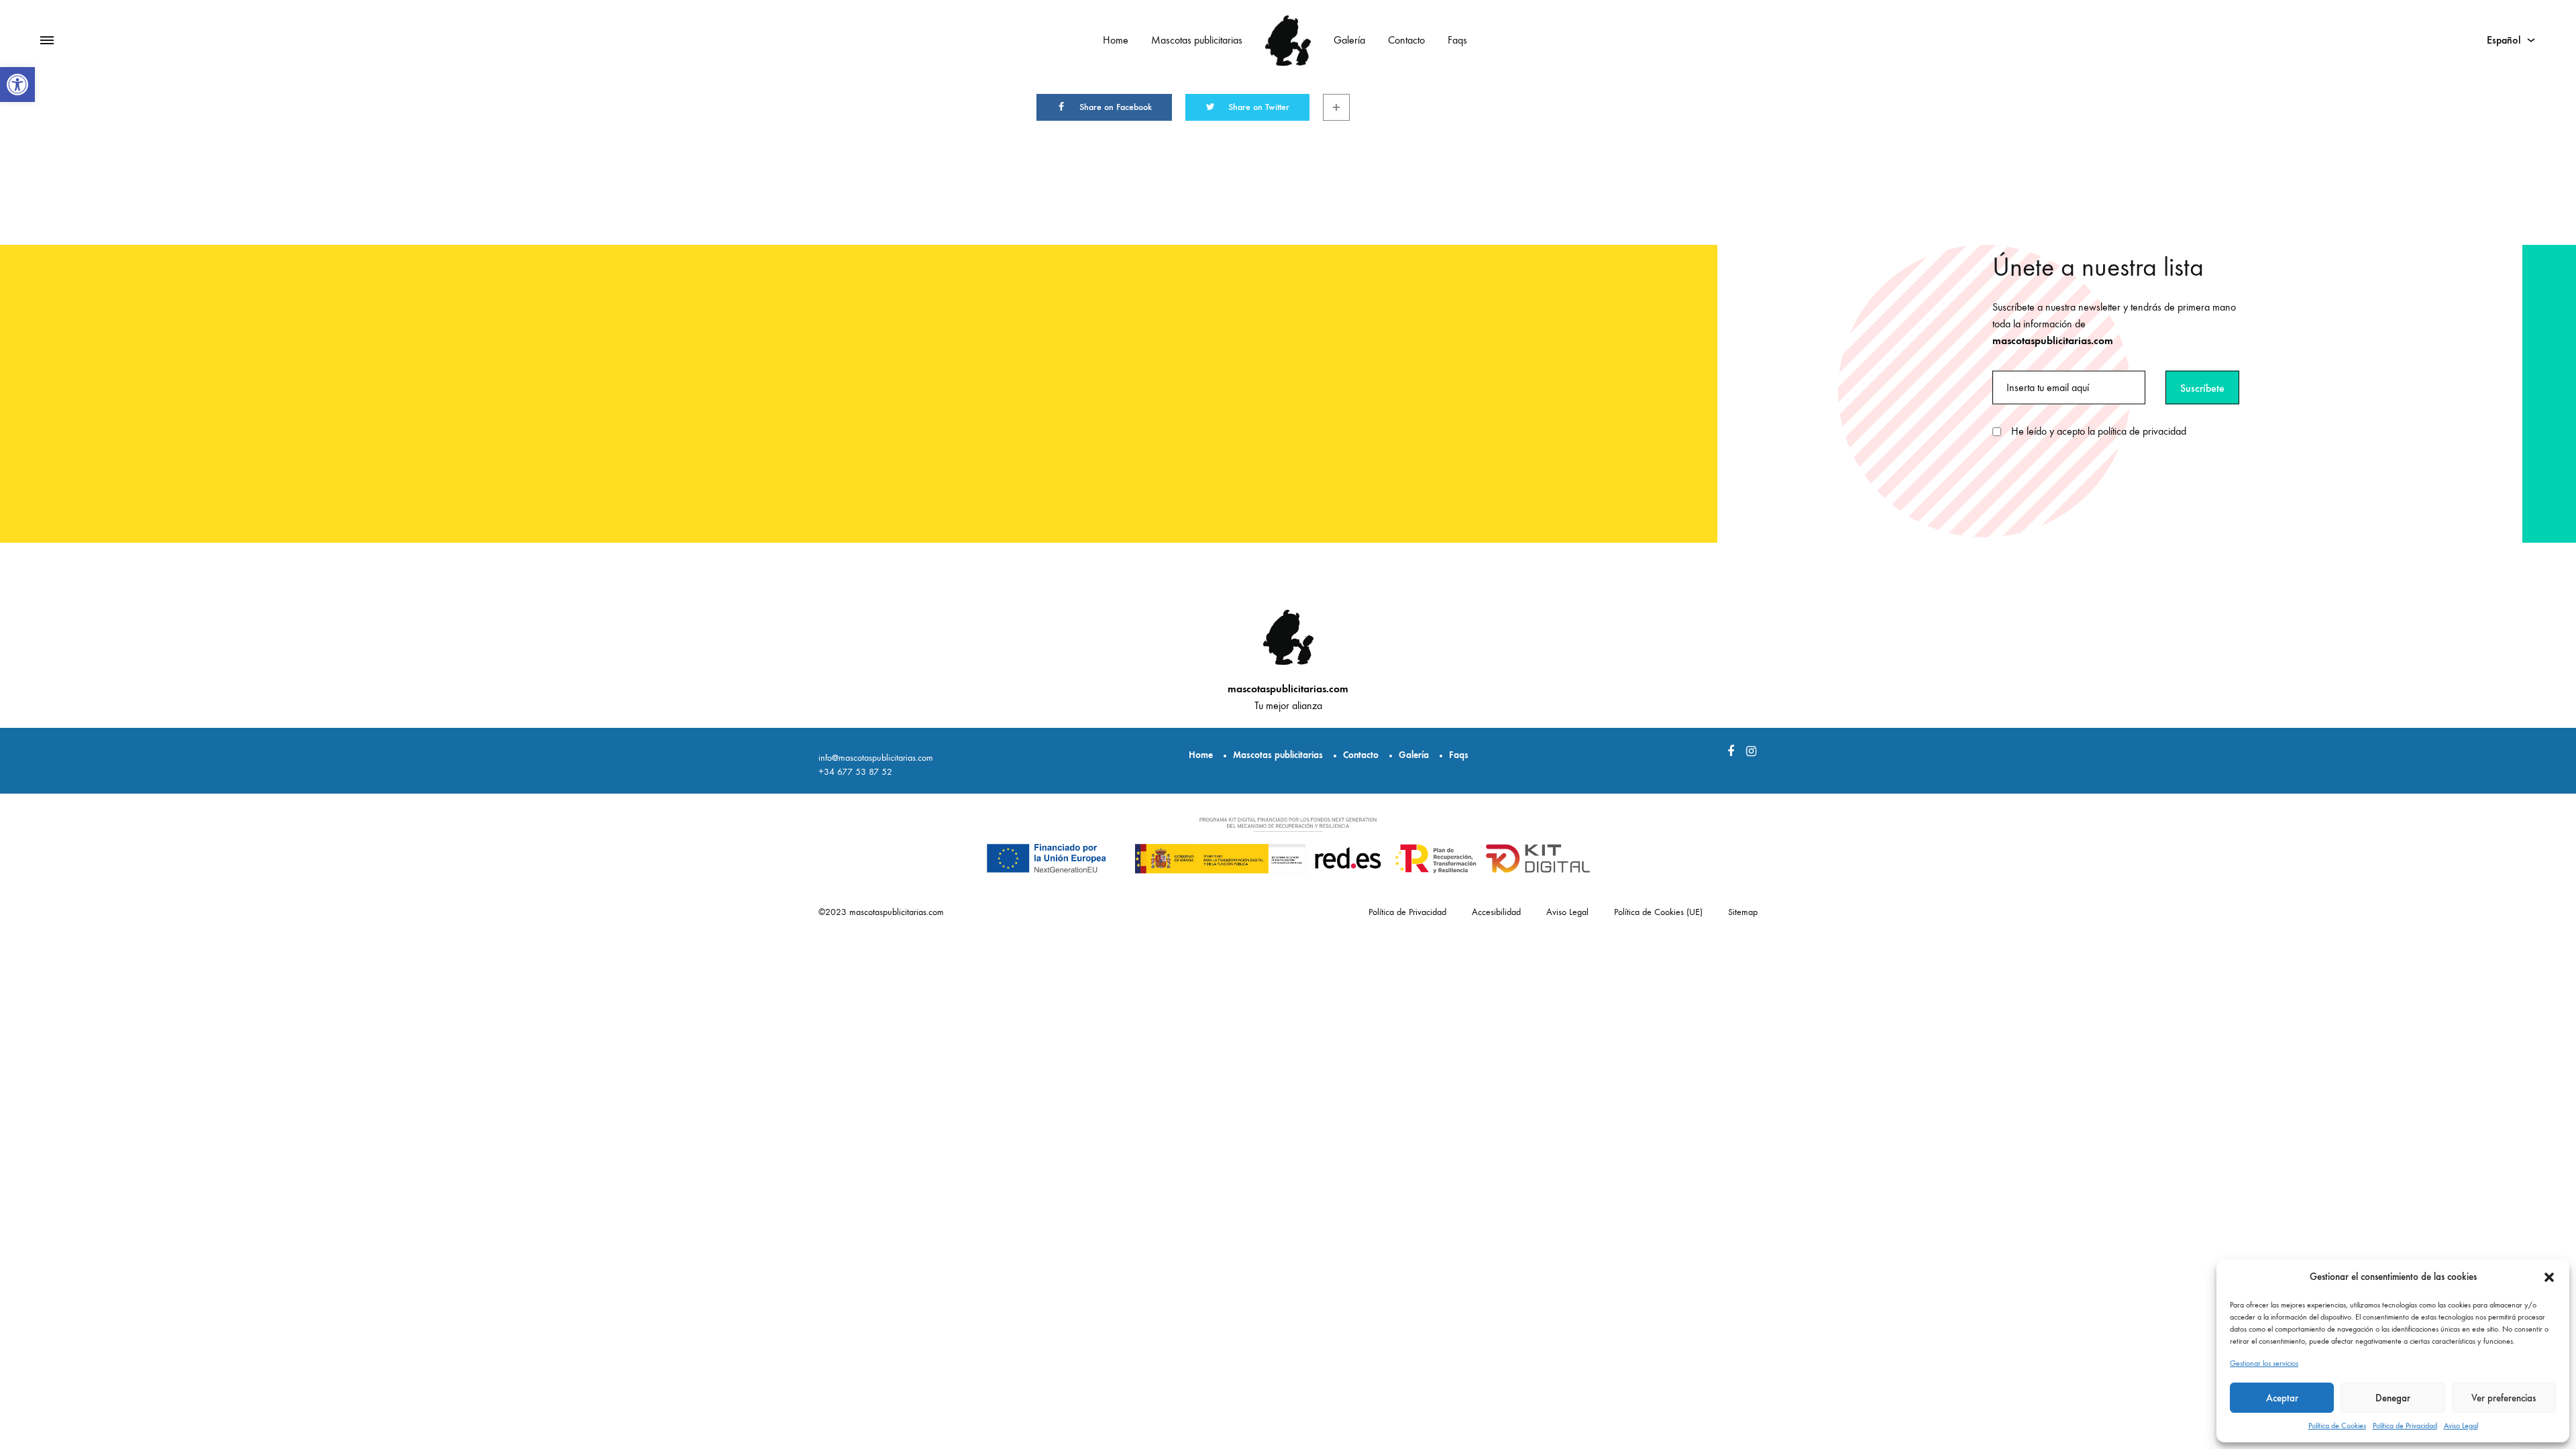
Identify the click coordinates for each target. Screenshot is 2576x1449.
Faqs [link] (1457, 40)
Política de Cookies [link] (2337, 1426)
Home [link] (1116, 40)
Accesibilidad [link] (1496, 912)
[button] (2549, 1277)
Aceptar (2282, 1398)
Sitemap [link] (1743, 912)
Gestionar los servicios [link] (2264, 1363)
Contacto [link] (1406, 40)
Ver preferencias (2504, 1398)
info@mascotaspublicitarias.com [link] (876, 758)
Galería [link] (1349, 40)
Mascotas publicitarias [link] (1197, 40)
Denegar (2393, 1398)
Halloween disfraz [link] (1962, 1380)
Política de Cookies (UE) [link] (1658, 912)
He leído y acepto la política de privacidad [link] (2099, 431)
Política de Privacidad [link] (2405, 1426)
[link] (17, 85)
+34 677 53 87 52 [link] (855, 772)
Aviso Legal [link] (2461, 1426)
